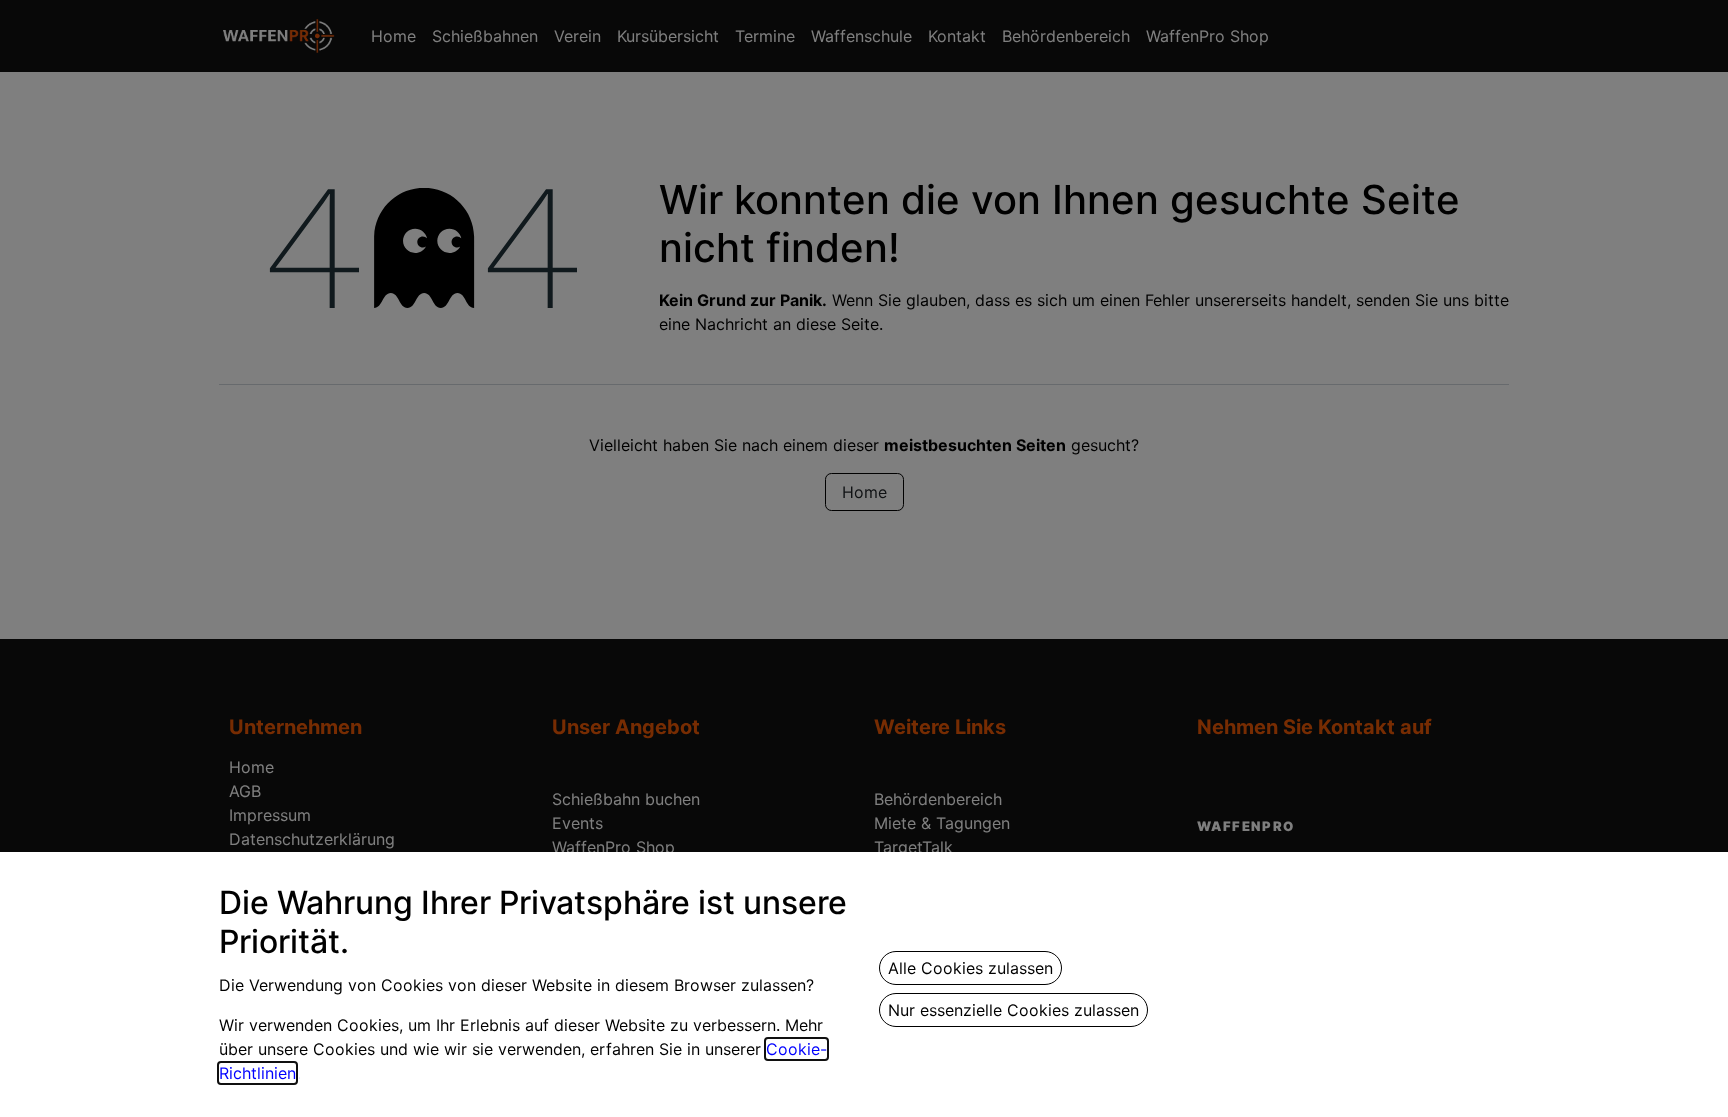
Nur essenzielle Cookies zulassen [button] (1013, 1010)
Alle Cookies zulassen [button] (970, 968)
